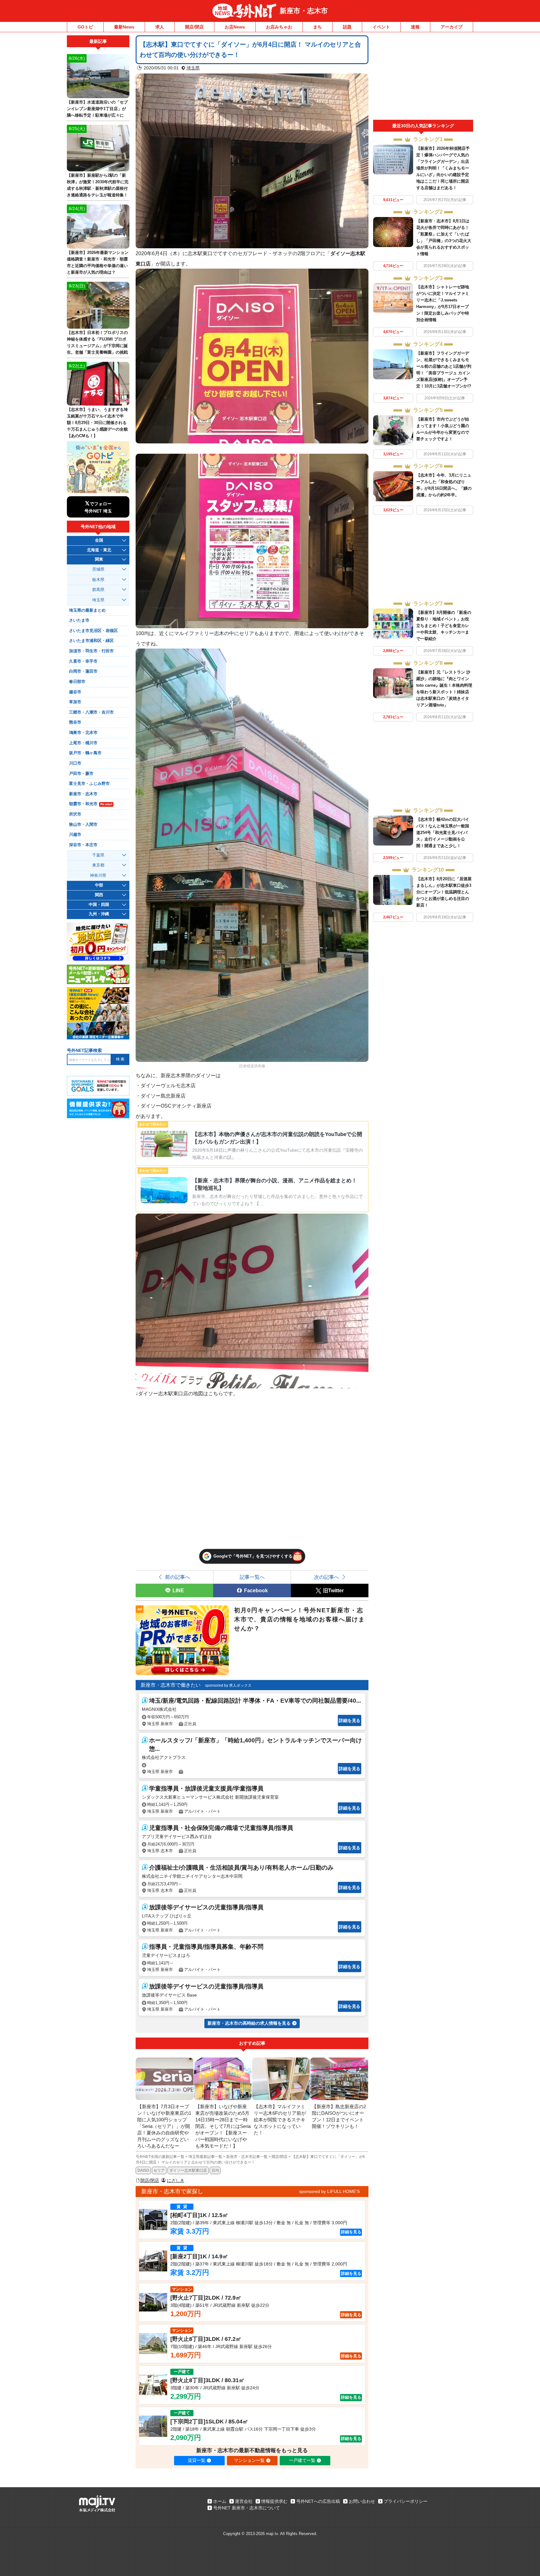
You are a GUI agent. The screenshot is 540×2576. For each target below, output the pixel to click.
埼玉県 (193, 68)
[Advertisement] (423, 78)
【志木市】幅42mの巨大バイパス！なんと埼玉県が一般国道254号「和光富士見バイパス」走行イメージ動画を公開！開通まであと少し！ (443, 833)
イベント (381, 27)
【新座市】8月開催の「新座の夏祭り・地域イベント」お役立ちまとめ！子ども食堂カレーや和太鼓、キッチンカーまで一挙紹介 (444, 626)
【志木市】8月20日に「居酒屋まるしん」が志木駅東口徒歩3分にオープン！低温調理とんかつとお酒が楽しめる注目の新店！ (444, 892)
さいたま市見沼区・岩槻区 (93, 631)
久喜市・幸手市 (83, 661)
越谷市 (75, 692)
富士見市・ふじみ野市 (89, 784)
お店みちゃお (279, 27)
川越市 (75, 835)
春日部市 (77, 682)
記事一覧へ (252, 1577)
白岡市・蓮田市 (83, 671)
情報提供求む (274, 2501)
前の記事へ (177, 1577)
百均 (215, 2170)
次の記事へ (327, 1577)
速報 (415, 27)
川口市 (75, 763)
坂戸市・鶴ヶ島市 (85, 753)
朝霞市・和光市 (91, 804)
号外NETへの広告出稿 (318, 2501)
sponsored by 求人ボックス (228, 1685)
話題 (347, 27)
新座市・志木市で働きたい (171, 1685)
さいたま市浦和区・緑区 (91, 641)
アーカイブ (452, 27)
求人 (160, 27)
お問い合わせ (362, 2501)
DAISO (143, 2170)
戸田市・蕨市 (81, 774)
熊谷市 (75, 722)
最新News (124, 27)
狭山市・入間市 (83, 825)
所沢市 (75, 814)
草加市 (75, 702)
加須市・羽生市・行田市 (91, 651)
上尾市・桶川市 (83, 743)
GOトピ (85, 27)
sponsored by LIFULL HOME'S (329, 2191)
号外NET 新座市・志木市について (247, 2508)
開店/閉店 (194, 27)
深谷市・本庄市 (83, 845)
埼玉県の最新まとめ (87, 610)
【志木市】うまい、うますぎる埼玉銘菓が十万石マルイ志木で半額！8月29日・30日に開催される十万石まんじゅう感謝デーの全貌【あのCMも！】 (97, 423)
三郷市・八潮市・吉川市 (91, 712)
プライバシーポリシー (406, 2501)
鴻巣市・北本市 (83, 733)
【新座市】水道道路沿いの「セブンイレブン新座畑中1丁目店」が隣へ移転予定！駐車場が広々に (97, 109)
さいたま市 (79, 620)
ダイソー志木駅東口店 (188, 2170)
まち (317, 27)
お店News (235, 27)
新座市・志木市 (304, 11)
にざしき (176, 2180)
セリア (159, 2170)
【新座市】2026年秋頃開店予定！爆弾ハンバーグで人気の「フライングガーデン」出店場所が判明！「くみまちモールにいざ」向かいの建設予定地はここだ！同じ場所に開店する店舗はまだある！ (443, 168)
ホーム (220, 2501)
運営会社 (244, 2501)
